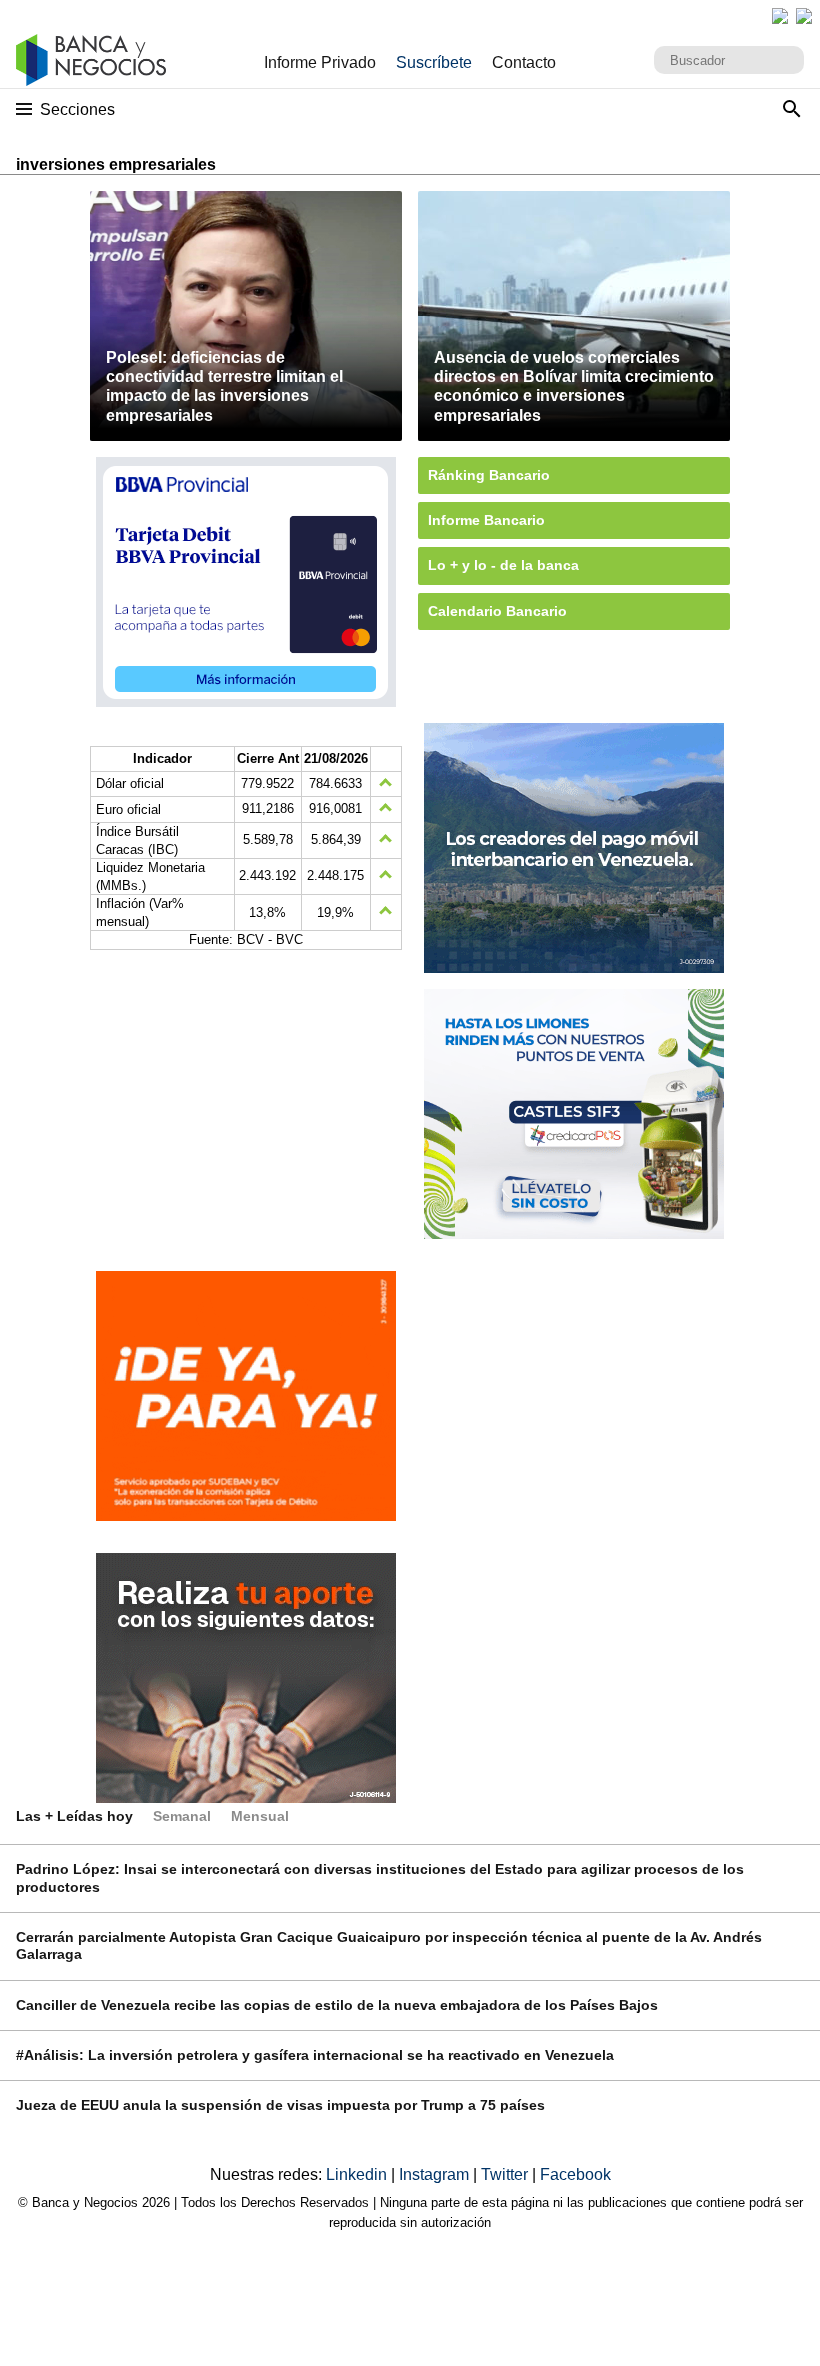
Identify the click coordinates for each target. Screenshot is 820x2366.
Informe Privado (320, 62)
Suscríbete (434, 62)
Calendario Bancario (497, 611)
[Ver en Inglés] (780, 16)
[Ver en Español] (804, 16)
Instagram (436, 2174)
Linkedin (358, 2174)
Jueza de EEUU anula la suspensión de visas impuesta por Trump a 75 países (280, 2105)
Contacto (524, 62)
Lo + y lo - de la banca (503, 565)
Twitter (506, 2174)
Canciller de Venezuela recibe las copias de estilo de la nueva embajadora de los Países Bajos (337, 2005)
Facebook (575, 2174)
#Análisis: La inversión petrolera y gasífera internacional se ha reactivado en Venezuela (315, 2055)
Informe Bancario (486, 520)
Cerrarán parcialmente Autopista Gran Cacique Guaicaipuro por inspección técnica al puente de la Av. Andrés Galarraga (389, 1945)
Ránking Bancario (489, 475)
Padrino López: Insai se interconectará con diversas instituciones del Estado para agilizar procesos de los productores (380, 1877)
